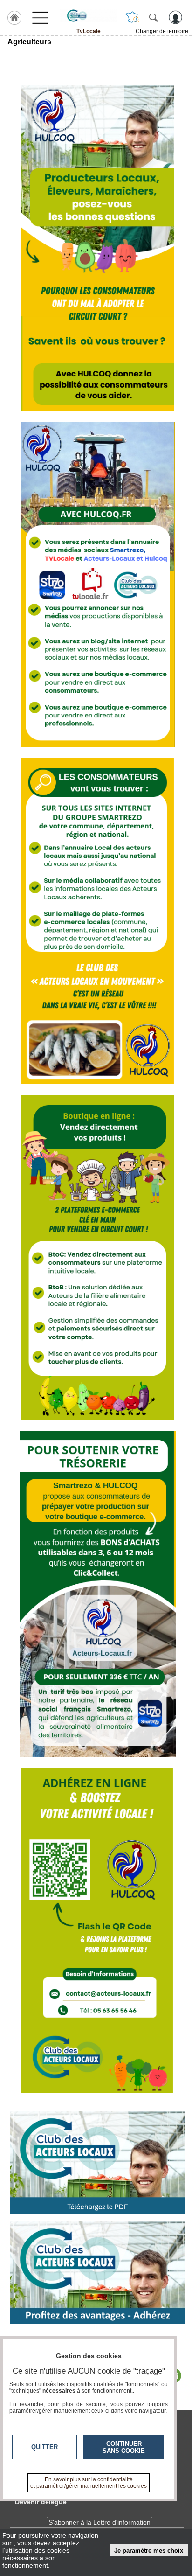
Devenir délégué (41, 2502)
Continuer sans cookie (124, 2447)
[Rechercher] (153, 17)
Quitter (45, 2447)
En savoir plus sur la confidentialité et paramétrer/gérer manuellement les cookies (89, 2483)
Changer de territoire (162, 31)
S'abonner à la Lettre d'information (99, 2522)
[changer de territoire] (132, 17)
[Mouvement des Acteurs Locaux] (89, 15)
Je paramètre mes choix (149, 2551)
